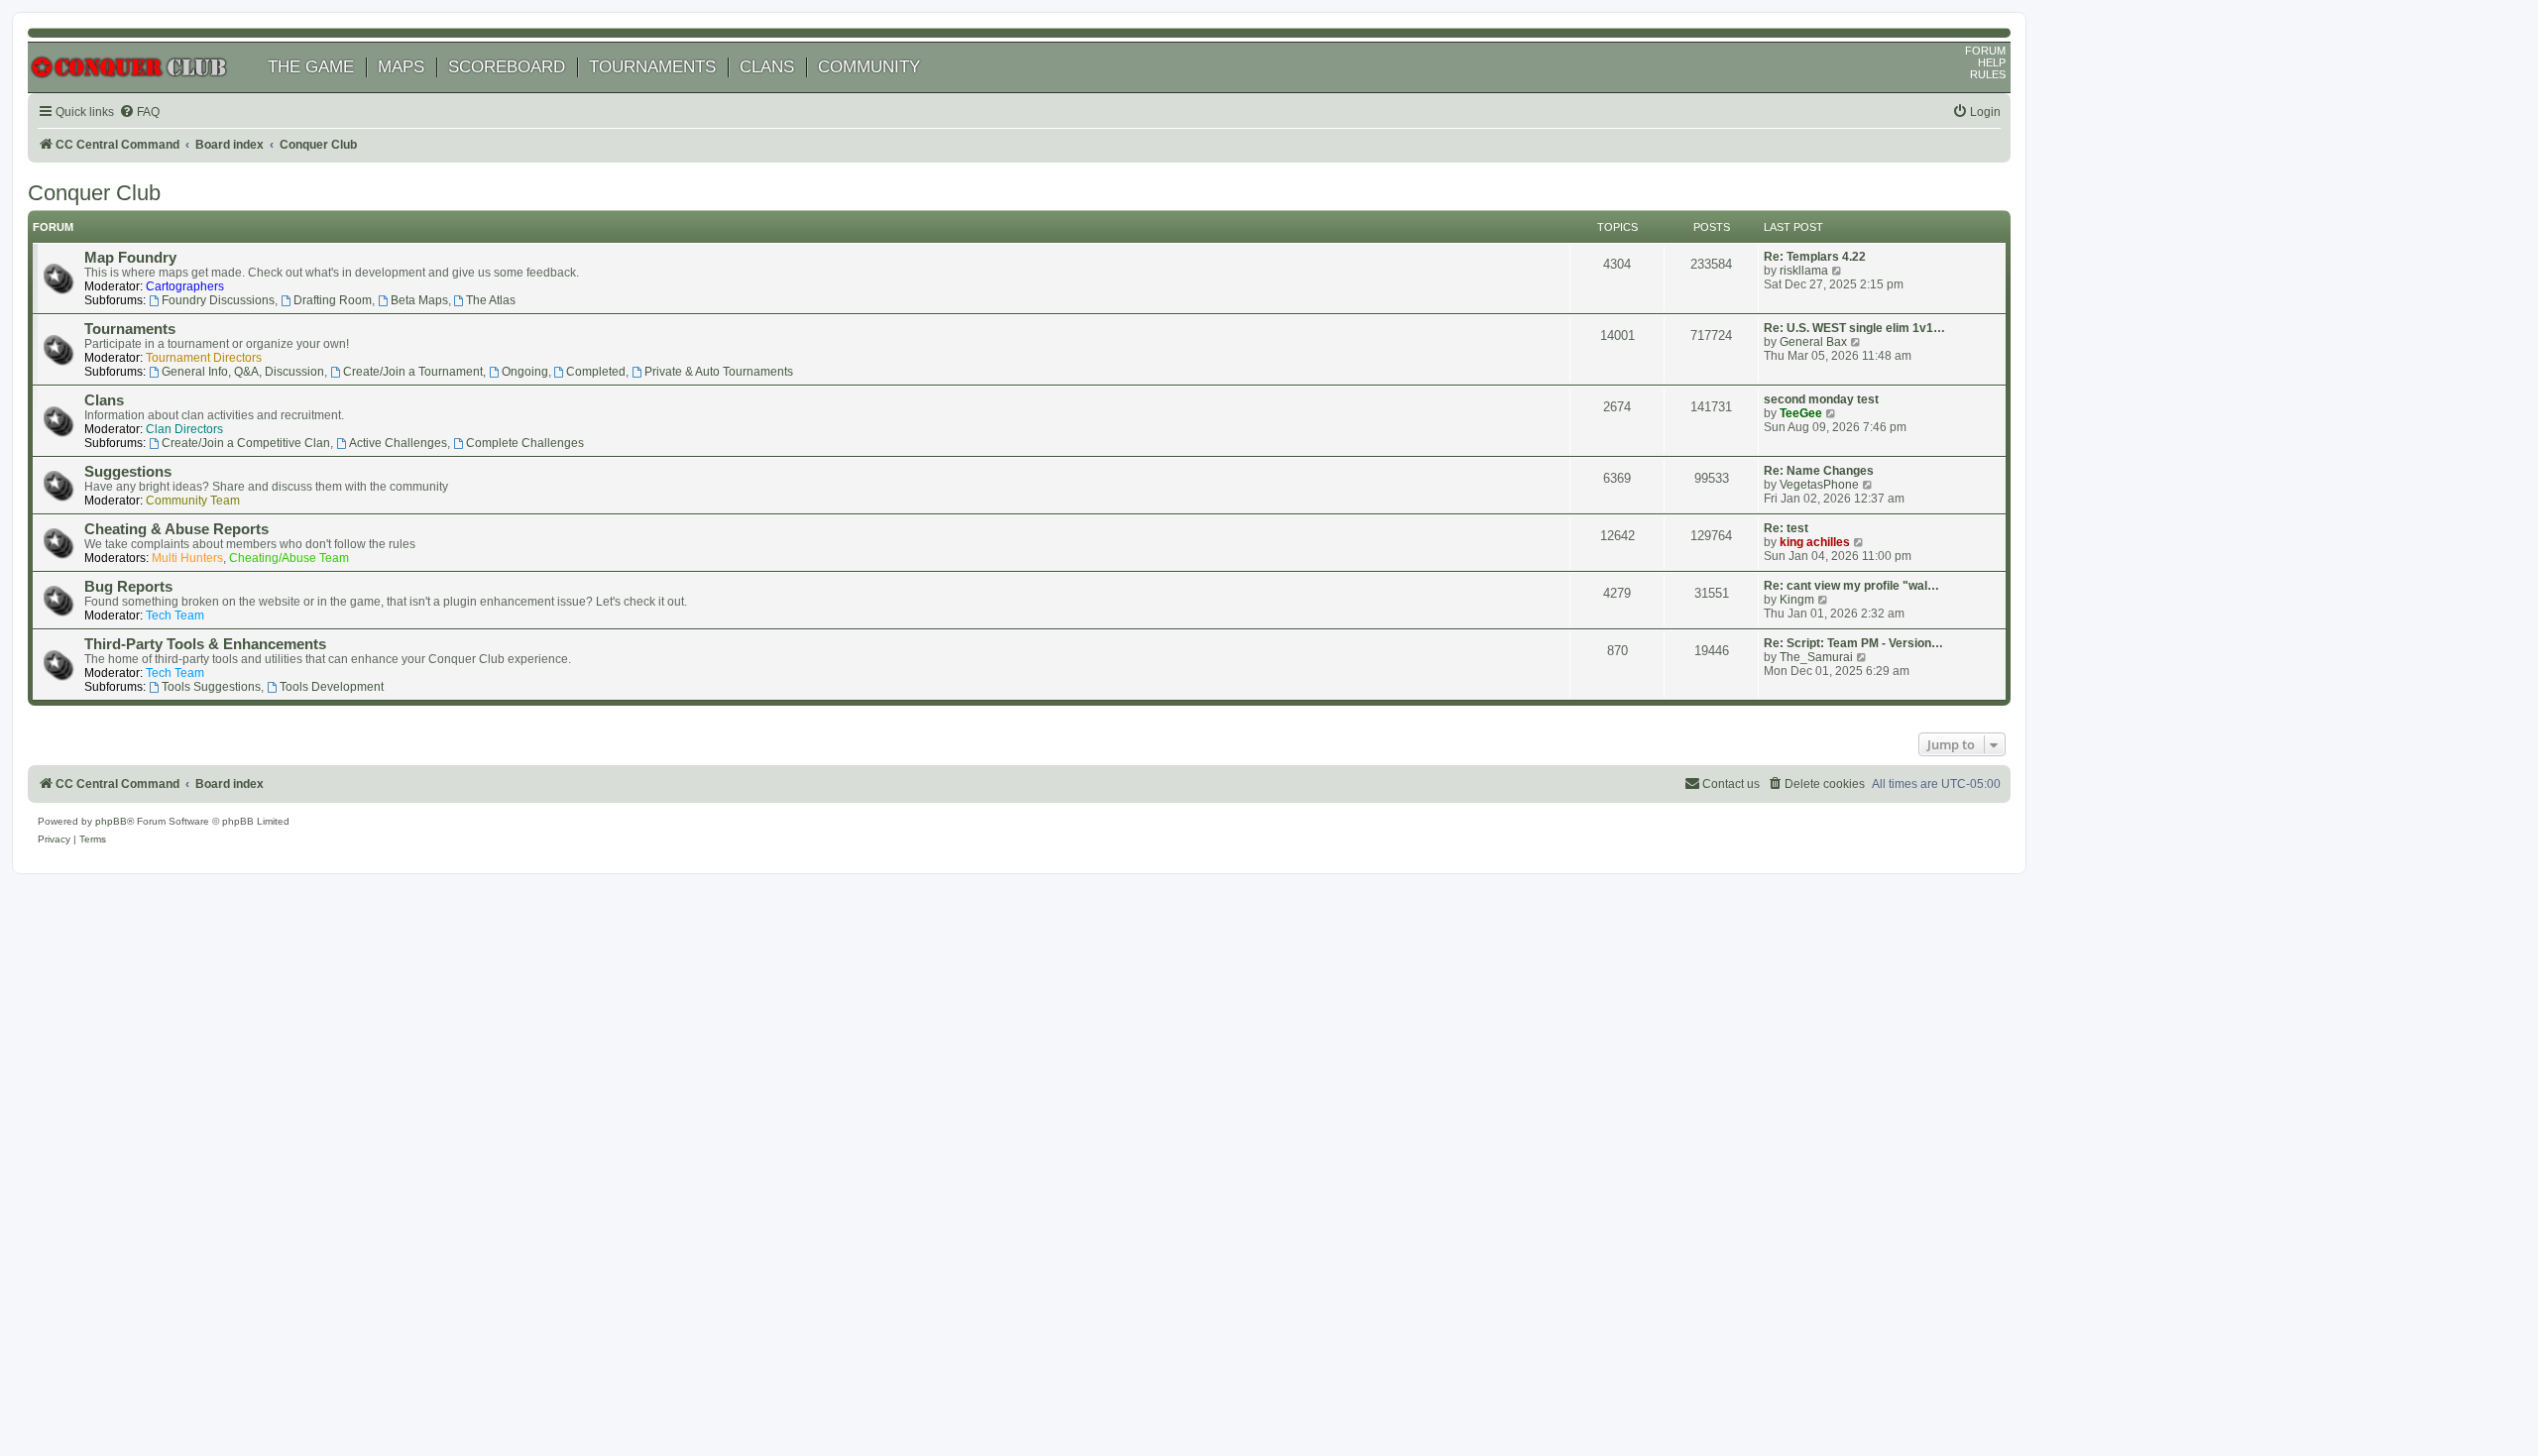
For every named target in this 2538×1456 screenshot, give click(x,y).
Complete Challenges (525, 443)
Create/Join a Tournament (413, 372)
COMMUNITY (869, 67)
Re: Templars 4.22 (1815, 257)
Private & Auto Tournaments (719, 372)
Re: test (1786, 528)
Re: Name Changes (1819, 471)
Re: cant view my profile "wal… (1851, 586)
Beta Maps (419, 300)
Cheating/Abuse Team (289, 558)
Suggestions (128, 472)
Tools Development (332, 687)
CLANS (767, 67)
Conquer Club (94, 193)
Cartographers (185, 286)
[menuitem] (139, 112)
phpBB (111, 821)
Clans (104, 400)
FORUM (1985, 51)
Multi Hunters (187, 558)
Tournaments (130, 329)
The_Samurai (1816, 657)
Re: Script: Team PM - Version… (1853, 643)
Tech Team (175, 616)
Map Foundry (130, 258)
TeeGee (1801, 413)
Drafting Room (333, 300)
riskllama (1804, 271)
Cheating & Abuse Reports (176, 529)
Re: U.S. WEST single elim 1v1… (1854, 328)
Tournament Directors (204, 358)
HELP (1992, 62)
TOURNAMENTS (652, 67)
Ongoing (525, 372)
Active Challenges (398, 443)
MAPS (401, 67)
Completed (596, 372)
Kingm (1797, 600)
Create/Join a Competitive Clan (246, 443)
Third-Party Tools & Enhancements (205, 644)
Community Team (193, 501)
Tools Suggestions (211, 687)
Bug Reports (128, 587)
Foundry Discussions (218, 300)
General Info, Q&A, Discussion (243, 372)
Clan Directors (184, 429)
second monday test (1821, 399)
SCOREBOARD (507, 67)
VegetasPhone (1819, 485)
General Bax (1813, 342)
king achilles (1815, 542)
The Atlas (491, 300)
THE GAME (311, 67)
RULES (1988, 74)
